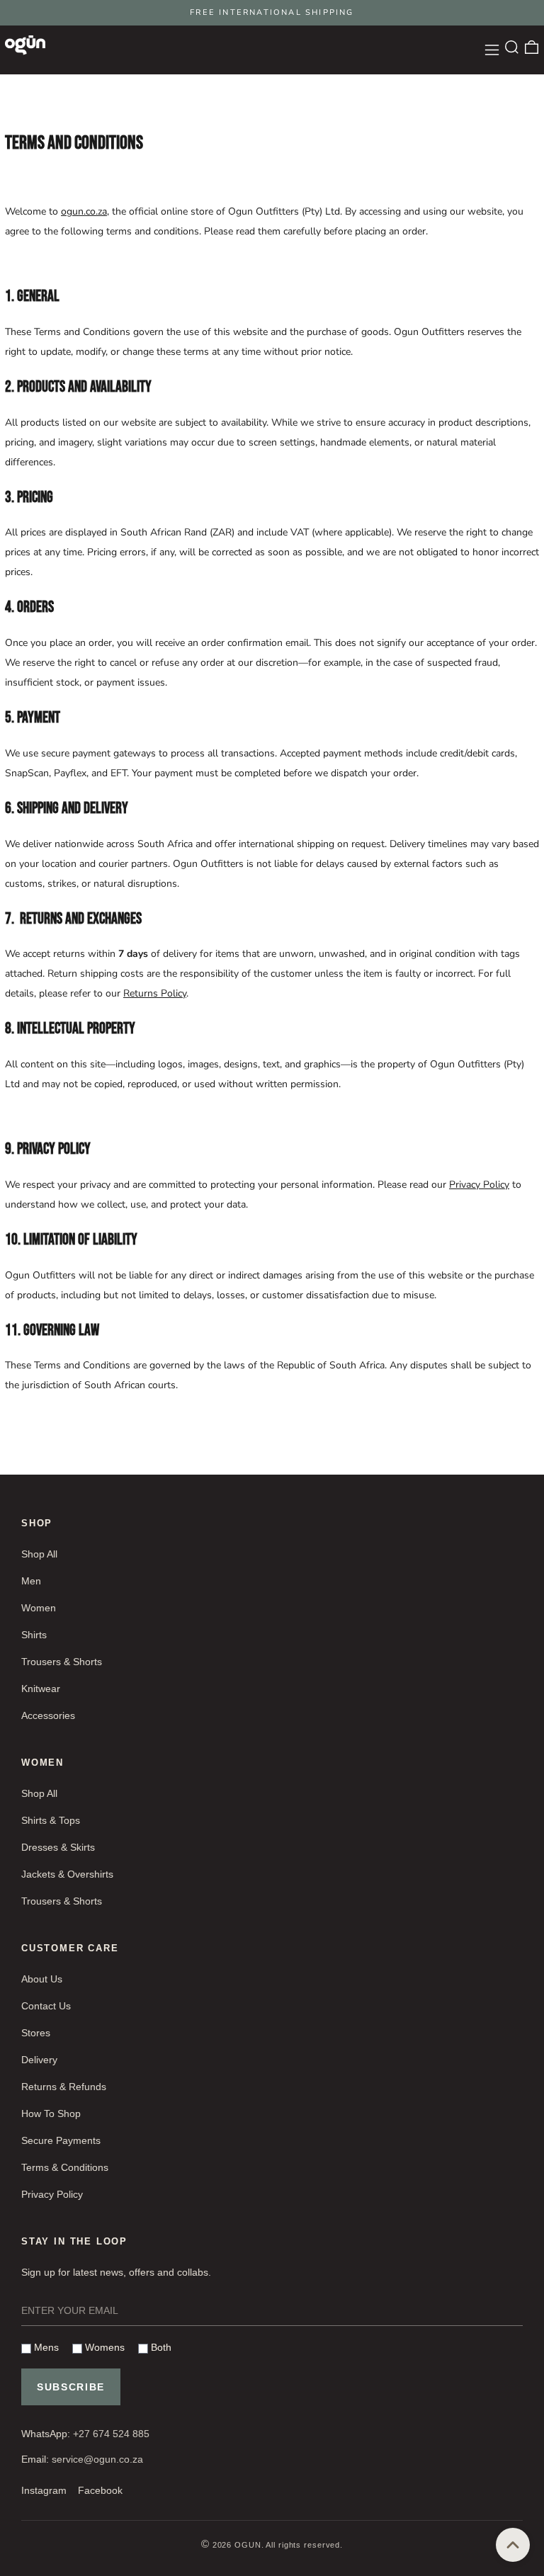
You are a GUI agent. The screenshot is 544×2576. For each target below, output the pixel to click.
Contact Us (46, 2006)
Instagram (44, 2490)
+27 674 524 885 (111, 2434)
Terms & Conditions (65, 2167)
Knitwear (41, 1689)
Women (39, 1608)
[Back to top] (513, 2545)
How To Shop (51, 2113)
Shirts (34, 1635)
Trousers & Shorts (62, 1662)
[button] (512, 47)
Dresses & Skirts (58, 1847)
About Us (42, 1979)
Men (31, 1581)
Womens (103, 2347)
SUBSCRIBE (71, 2387)
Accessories (48, 1715)
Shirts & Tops (51, 1820)
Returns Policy (155, 993)
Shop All (39, 1554)
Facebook (100, 2490)
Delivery (39, 2060)
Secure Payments (61, 2140)
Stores (36, 2033)
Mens (45, 2347)
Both (160, 2347)
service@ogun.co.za (97, 2459)
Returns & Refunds (64, 2087)
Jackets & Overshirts (67, 1874)
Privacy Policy (479, 1185)
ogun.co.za (84, 211)
